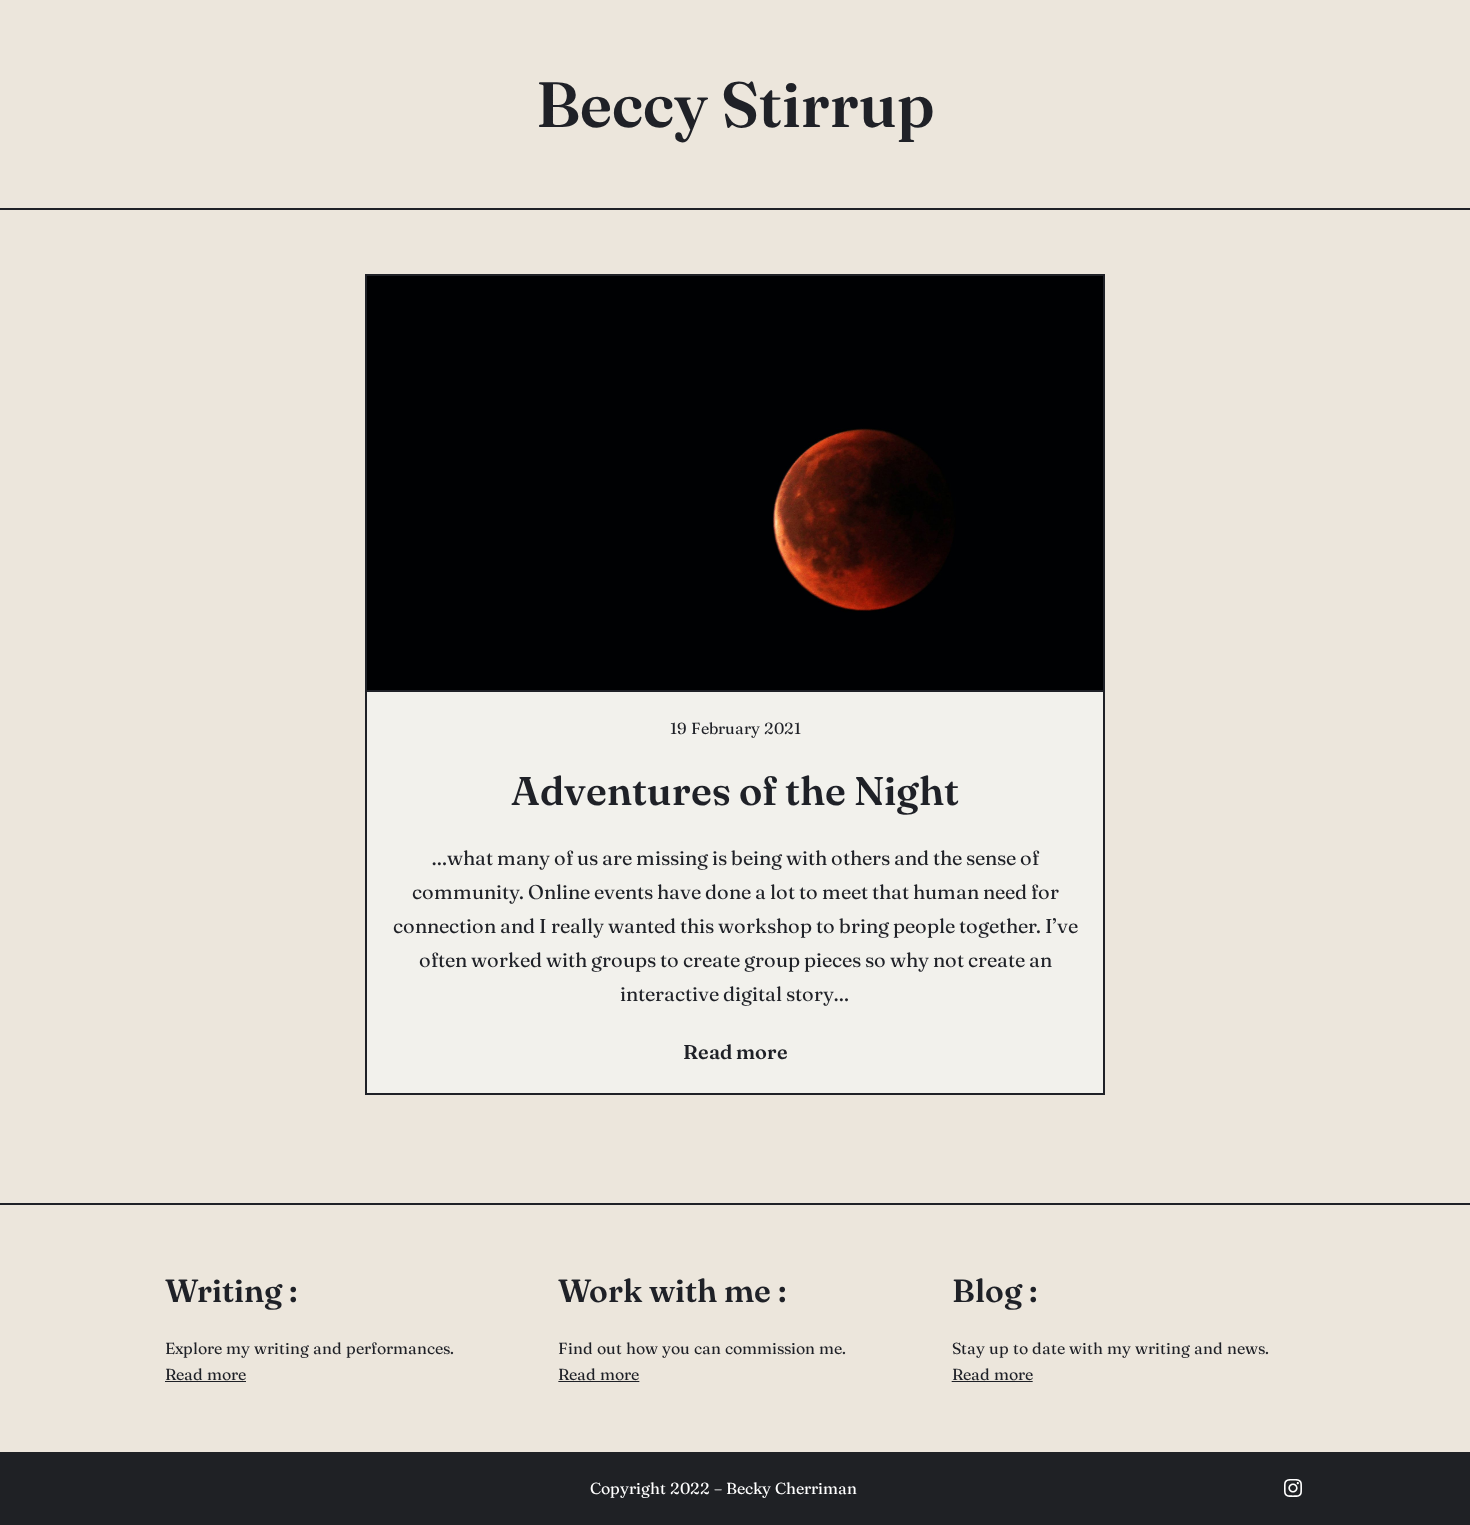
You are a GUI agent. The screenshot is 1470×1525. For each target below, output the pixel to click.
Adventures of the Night (735, 790)
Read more (205, 1374)
